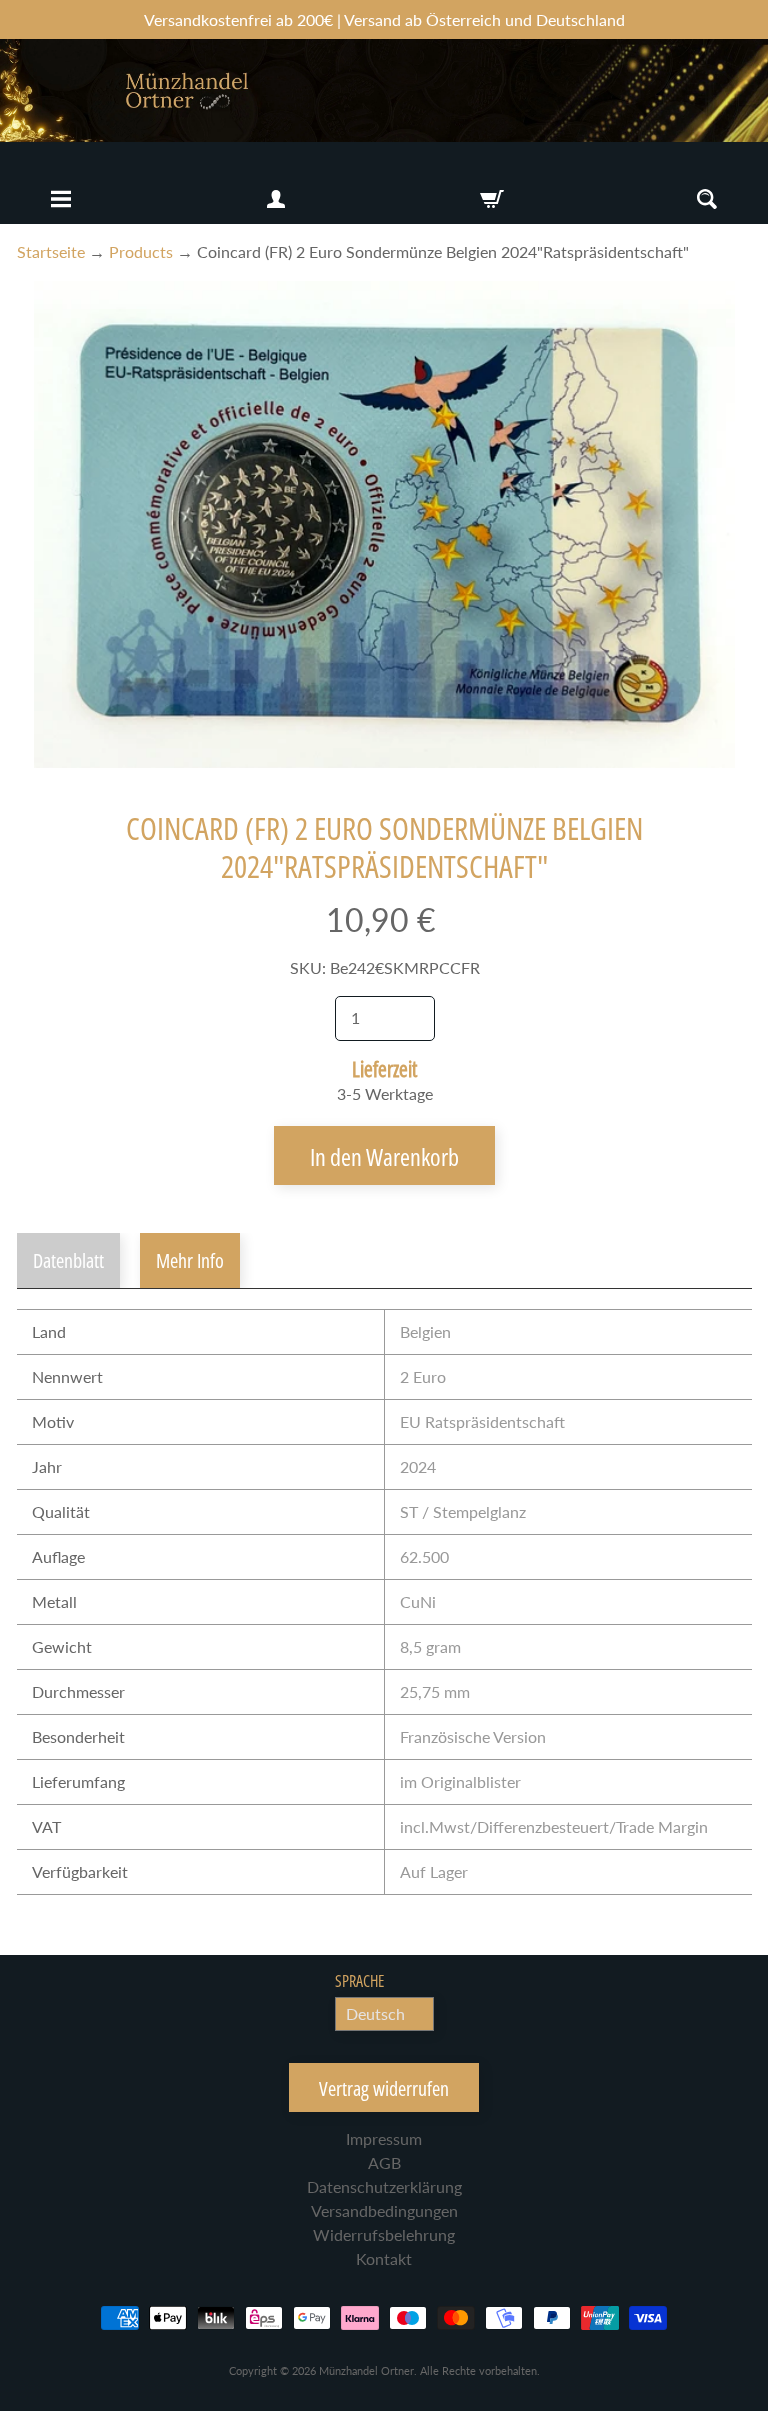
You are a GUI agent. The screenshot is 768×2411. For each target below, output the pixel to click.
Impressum (384, 2138)
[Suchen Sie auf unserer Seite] (707, 199)
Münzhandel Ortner (366, 2370)
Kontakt (384, 2258)
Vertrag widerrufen (384, 2088)
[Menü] (61, 199)
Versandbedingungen (384, 2210)
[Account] (276, 199)
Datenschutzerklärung (384, 2186)
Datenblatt (68, 1260)
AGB (384, 2162)
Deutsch (375, 2013)
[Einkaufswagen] (492, 199)
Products (141, 251)
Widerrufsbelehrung (384, 2234)
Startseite (51, 251)
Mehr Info (190, 1260)
